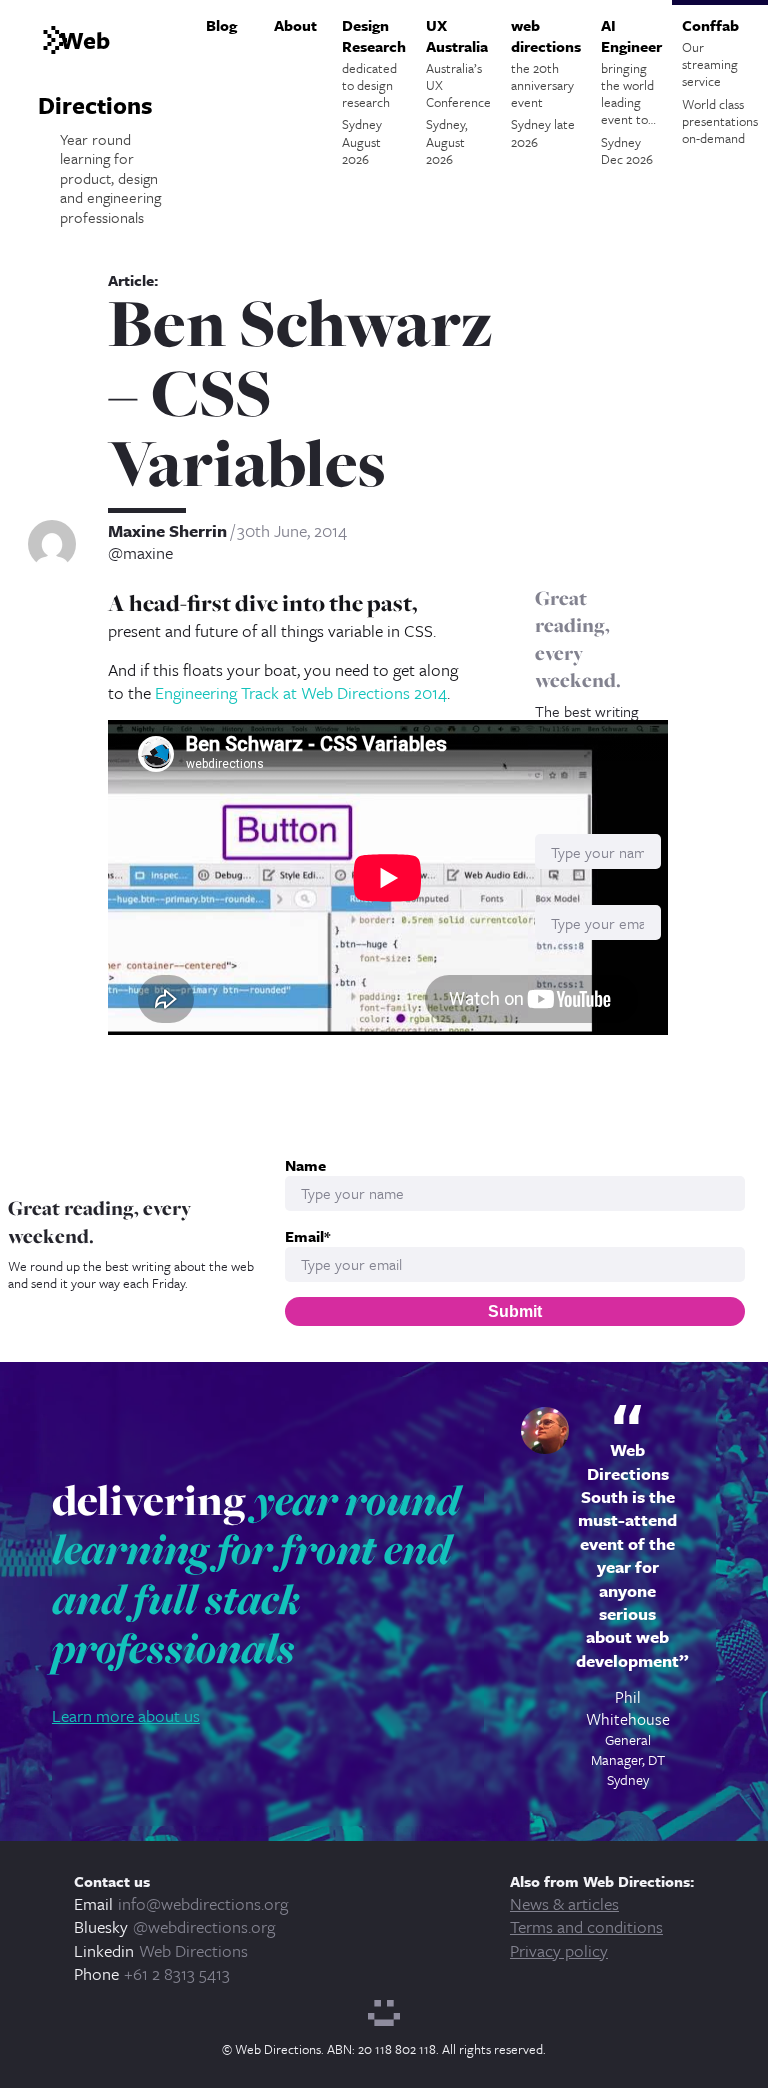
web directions (546, 83)
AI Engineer (631, 91)
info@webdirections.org (203, 1903)
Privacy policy (559, 1950)
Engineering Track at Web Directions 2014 (301, 692)
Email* (307, 1236)
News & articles (564, 1903)
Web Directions (193, 1950)
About (295, 25)
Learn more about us (126, 1715)
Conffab (720, 81)
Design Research (374, 91)
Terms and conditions (586, 1926)
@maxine (140, 553)
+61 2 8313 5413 (177, 1973)
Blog (221, 25)
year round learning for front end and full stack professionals (256, 1574)
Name (305, 1165)
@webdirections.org (204, 1926)
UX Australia (458, 91)
